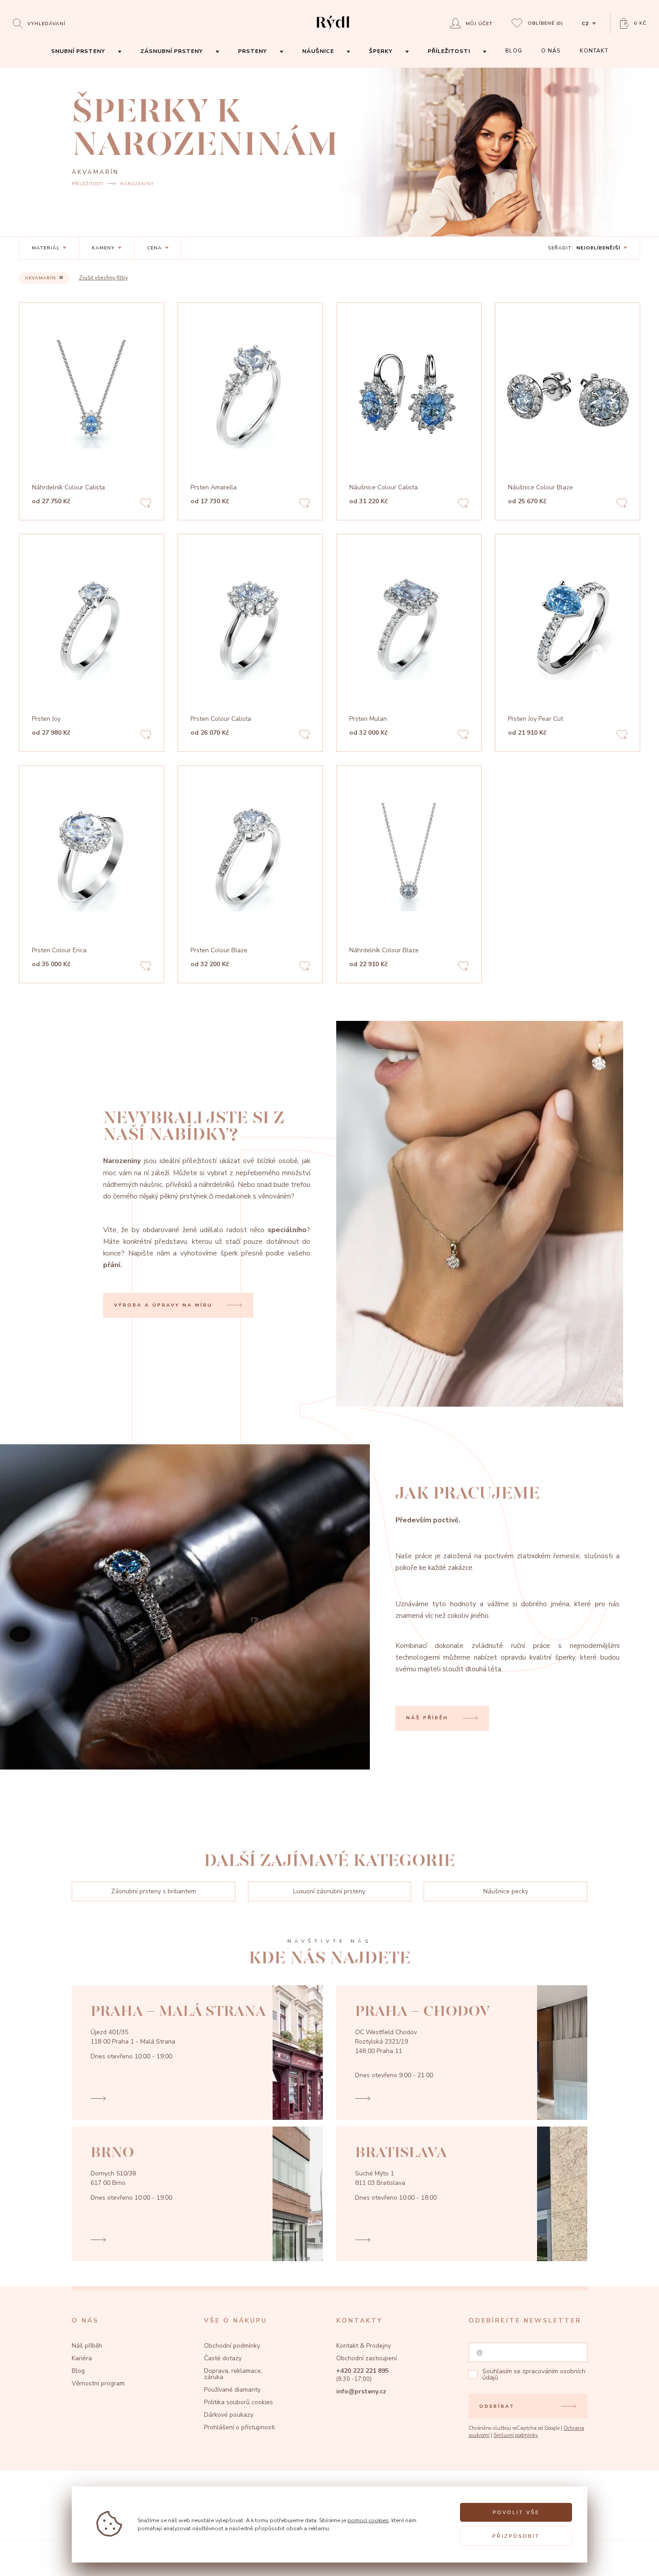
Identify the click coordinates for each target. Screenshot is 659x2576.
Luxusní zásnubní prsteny (329, 1891)
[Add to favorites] (146, 504)
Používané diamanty (232, 2390)
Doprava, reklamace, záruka (233, 2374)
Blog (78, 2371)
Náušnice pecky (506, 1891)
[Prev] (151, 394)
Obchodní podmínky (232, 2346)
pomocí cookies (368, 2520)
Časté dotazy (223, 2358)
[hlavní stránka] (333, 31)
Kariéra (82, 2358)
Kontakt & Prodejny (364, 2346)
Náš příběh (87, 2346)
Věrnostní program (98, 2383)
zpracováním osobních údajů (534, 2374)
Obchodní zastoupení (366, 2358)
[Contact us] (631, 2560)
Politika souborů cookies (238, 2402)
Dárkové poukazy (229, 2415)
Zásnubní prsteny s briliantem (154, 1891)
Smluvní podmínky (516, 2435)
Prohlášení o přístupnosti (239, 2427)
